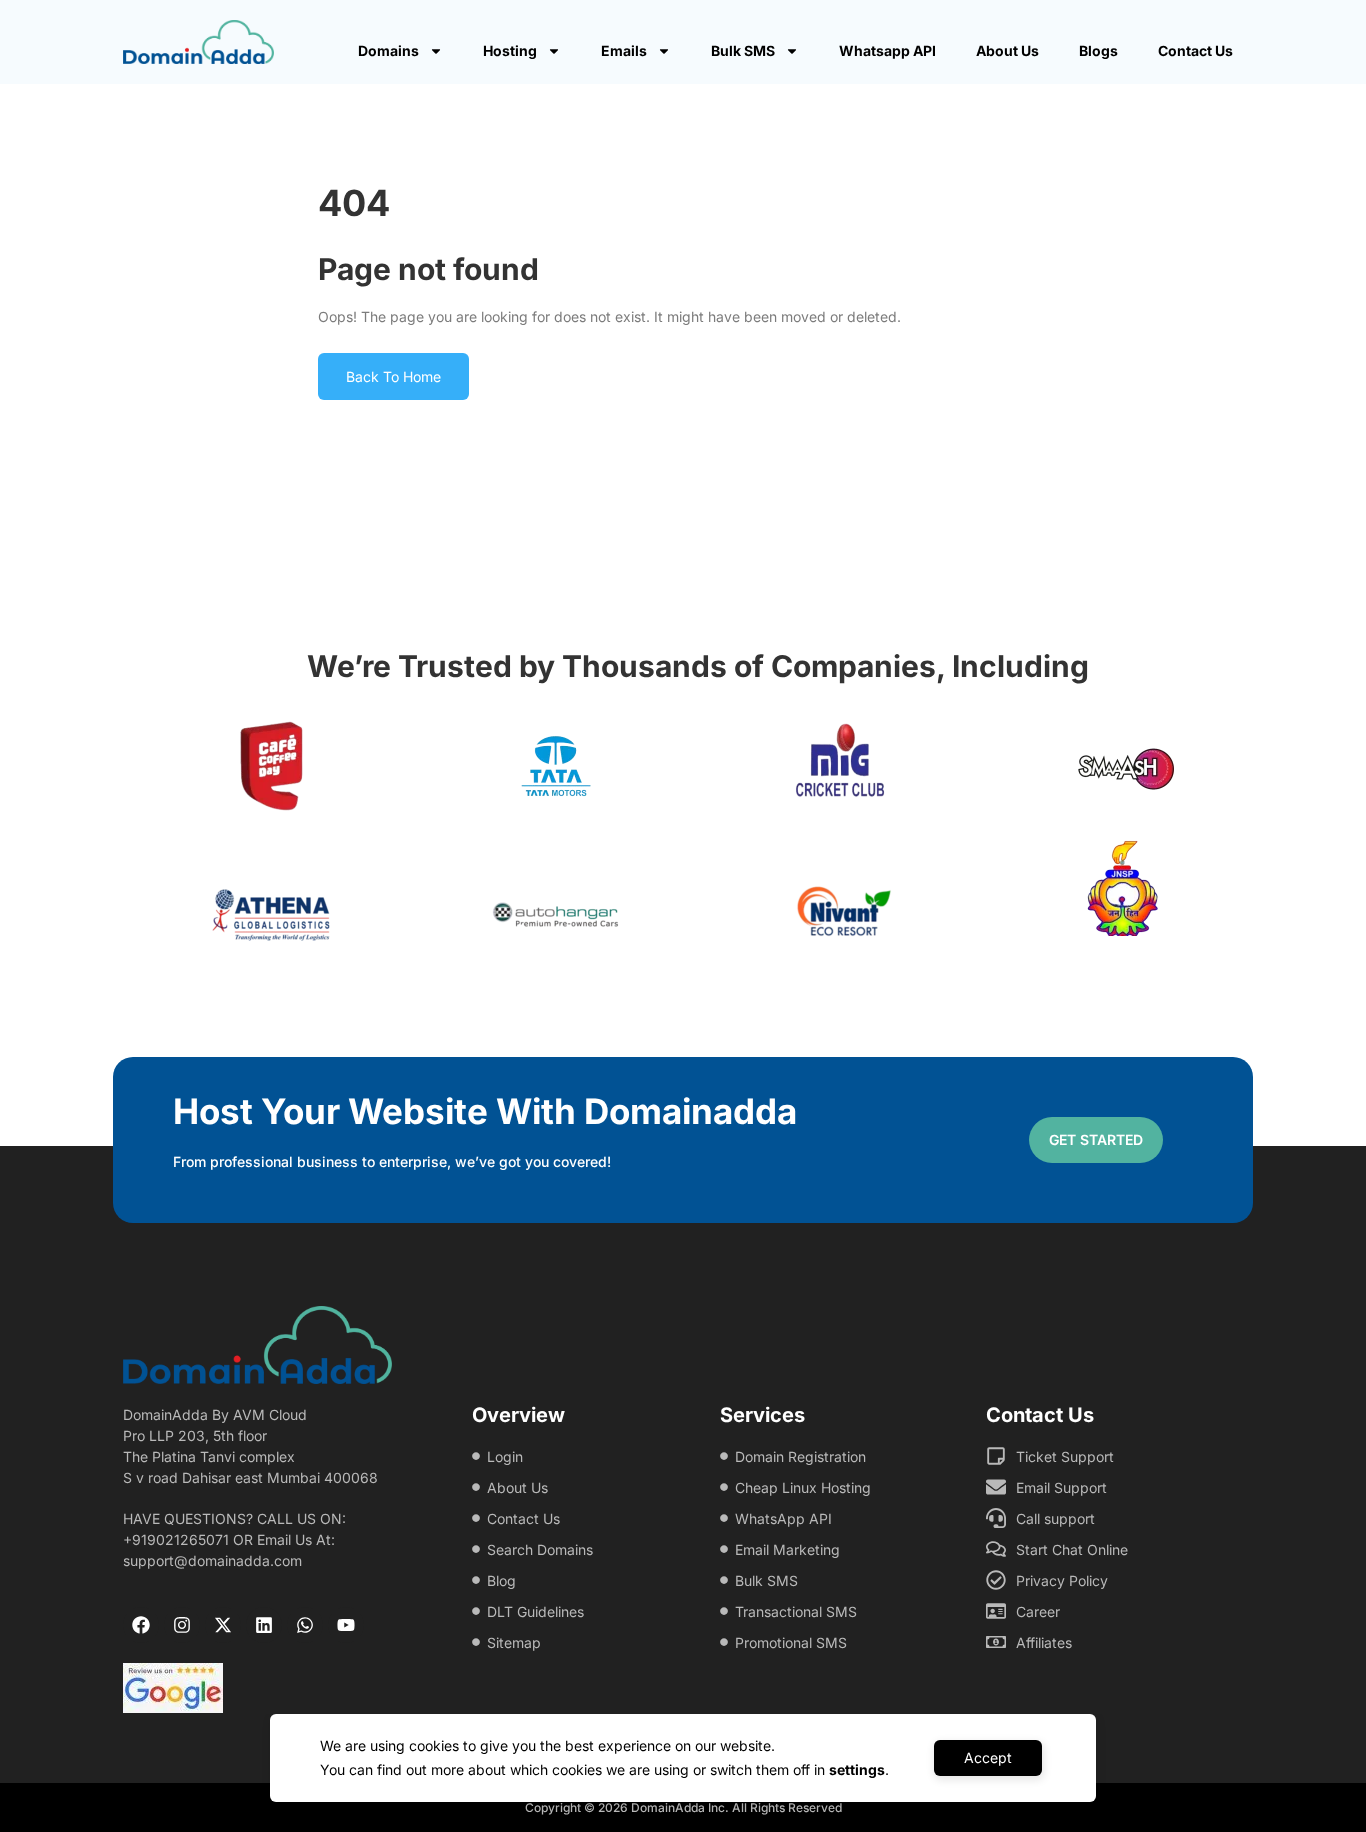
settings (857, 1769)
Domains (388, 50)
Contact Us (1195, 50)
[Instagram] (182, 1625)
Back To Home (393, 376)
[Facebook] (141, 1625)
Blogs (1098, 50)
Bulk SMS (743, 50)
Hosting (510, 50)
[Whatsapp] (305, 1625)
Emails (624, 50)
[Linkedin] (264, 1625)
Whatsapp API (887, 50)
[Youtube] (346, 1625)
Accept (988, 1757)
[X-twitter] (223, 1625)
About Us (1007, 50)
